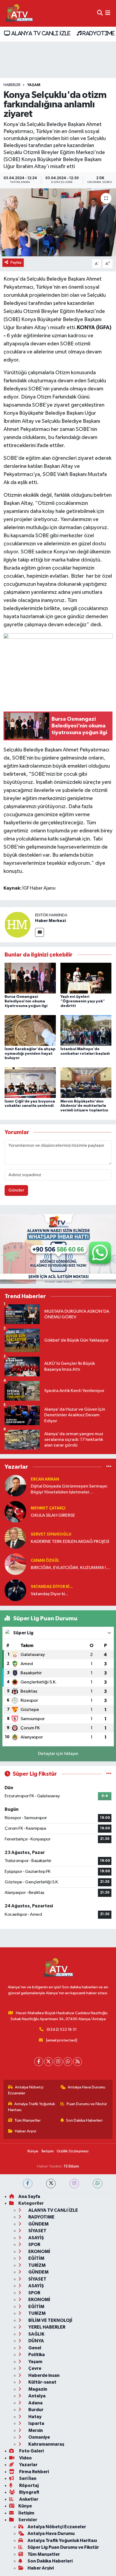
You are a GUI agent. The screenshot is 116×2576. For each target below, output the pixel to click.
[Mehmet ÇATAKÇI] (15, 1512)
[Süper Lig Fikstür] (109, 1774)
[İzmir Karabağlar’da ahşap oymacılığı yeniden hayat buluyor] (30, 1030)
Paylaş (16, 262)
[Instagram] (58, 2062)
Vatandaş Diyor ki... (52, 1587)
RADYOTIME (98, 33)
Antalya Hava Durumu (86, 2087)
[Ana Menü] (108, 13)
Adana (35, 2403)
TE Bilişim (71, 2166)
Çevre (34, 2368)
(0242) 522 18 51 (62, 2029)
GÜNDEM (38, 2224)
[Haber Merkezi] (18, 925)
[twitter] (51, 2184)
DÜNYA (36, 2341)
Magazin (37, 2389)
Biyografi (29, 2492)
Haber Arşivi (25, 2131)
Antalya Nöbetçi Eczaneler (26, 2090)
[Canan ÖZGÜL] (15, 1564)
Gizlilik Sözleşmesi (73, 2151)
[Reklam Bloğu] (58, 1249)
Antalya (37, 2396)
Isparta (36, 2423)
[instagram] (74, 2184)
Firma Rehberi (34, 2472)
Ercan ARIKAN (45, 1479)
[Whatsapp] (68, 2062)
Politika (36, 2355)
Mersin (35, 2430)
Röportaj (28, 2485)
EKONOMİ (39, 2252)
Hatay (35, 2417)
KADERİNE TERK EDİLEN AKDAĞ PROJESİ (70, 1542)
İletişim (48, 2151)
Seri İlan (27, 2478)
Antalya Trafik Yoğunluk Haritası (32, 2107)
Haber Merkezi (50, 921)
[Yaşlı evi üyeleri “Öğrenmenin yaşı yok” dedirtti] (86, 978)
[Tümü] (109, 1467)
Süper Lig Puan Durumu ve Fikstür (63, 2547)
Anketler (28, 2499)
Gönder (16, 1190)
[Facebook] (39, 2062)
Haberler (12, 85)
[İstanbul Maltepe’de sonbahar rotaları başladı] (86, 1030)
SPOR (34, 2245)
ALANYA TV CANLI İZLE (40, 33)
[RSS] (78, 2062)
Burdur (35, 2410)
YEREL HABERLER (46, 2327)
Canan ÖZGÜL (45, 1561)
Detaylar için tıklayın (58, 1754)
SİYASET (37, 2231)
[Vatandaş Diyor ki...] (15, 1590)
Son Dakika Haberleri (84, 2120)
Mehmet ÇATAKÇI (48, 1508)
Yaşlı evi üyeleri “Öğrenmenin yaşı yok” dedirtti (83, 1001)
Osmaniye (39, 2437)
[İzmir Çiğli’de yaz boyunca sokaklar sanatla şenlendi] (30, 1083)
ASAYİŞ (36, 2238)
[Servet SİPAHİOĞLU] (15, 1538)
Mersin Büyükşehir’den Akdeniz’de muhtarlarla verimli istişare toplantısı (84, 1106)
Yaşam (34, 85)
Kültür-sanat (42, 2382)
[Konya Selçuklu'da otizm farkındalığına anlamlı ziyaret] (58, 222)
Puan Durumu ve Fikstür (87, 2104)
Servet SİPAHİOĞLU (51, 1534)
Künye (33, 2151)
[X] (48, 2062)
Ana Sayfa (29, 2196)
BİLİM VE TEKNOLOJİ (50, 2320)
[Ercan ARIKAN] (15, 1486)
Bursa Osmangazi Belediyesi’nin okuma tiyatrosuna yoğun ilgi (26, 1001)
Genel (34, 2348)
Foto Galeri (31, 2451)
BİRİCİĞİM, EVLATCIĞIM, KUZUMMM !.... (70, 1568)
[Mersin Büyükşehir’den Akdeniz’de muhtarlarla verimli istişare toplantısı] (86, 1083)
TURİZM (37, 2265)
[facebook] (28, 2184)
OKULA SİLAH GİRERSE (53, 1515)
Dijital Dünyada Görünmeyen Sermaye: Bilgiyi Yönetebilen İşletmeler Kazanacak (69, 1490)
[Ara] (100, 13)
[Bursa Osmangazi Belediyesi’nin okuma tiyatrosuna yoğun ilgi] (30, 978)
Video (25, 2458)
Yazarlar (28, 2465)
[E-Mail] (40, 932)
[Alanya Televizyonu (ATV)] (19, 13)
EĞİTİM (36, 2258)
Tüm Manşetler (28, 2120)
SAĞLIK (36, 2334)
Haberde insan (44, 2375)
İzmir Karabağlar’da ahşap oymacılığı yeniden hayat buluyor (30, 1054)
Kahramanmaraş (46, 2444)
